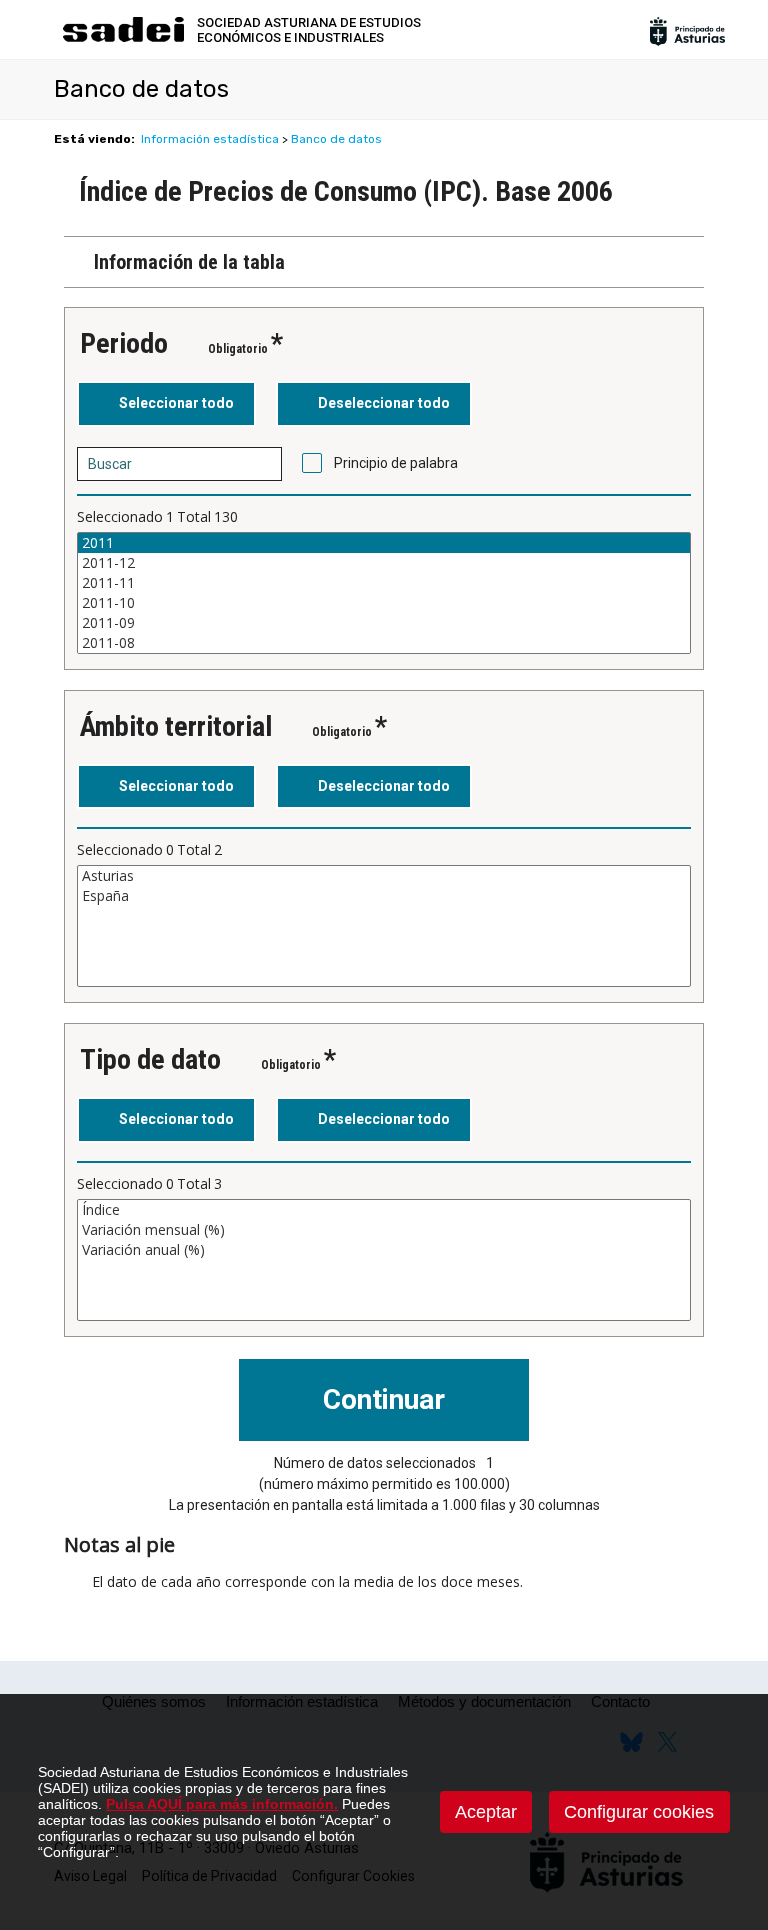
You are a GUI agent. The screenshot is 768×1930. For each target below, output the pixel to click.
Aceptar (486, 1812)
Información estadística (210, 139)
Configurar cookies (639, 1812)
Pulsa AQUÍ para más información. (222, 1804)
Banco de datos (336, 139)
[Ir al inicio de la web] (123, 39)
